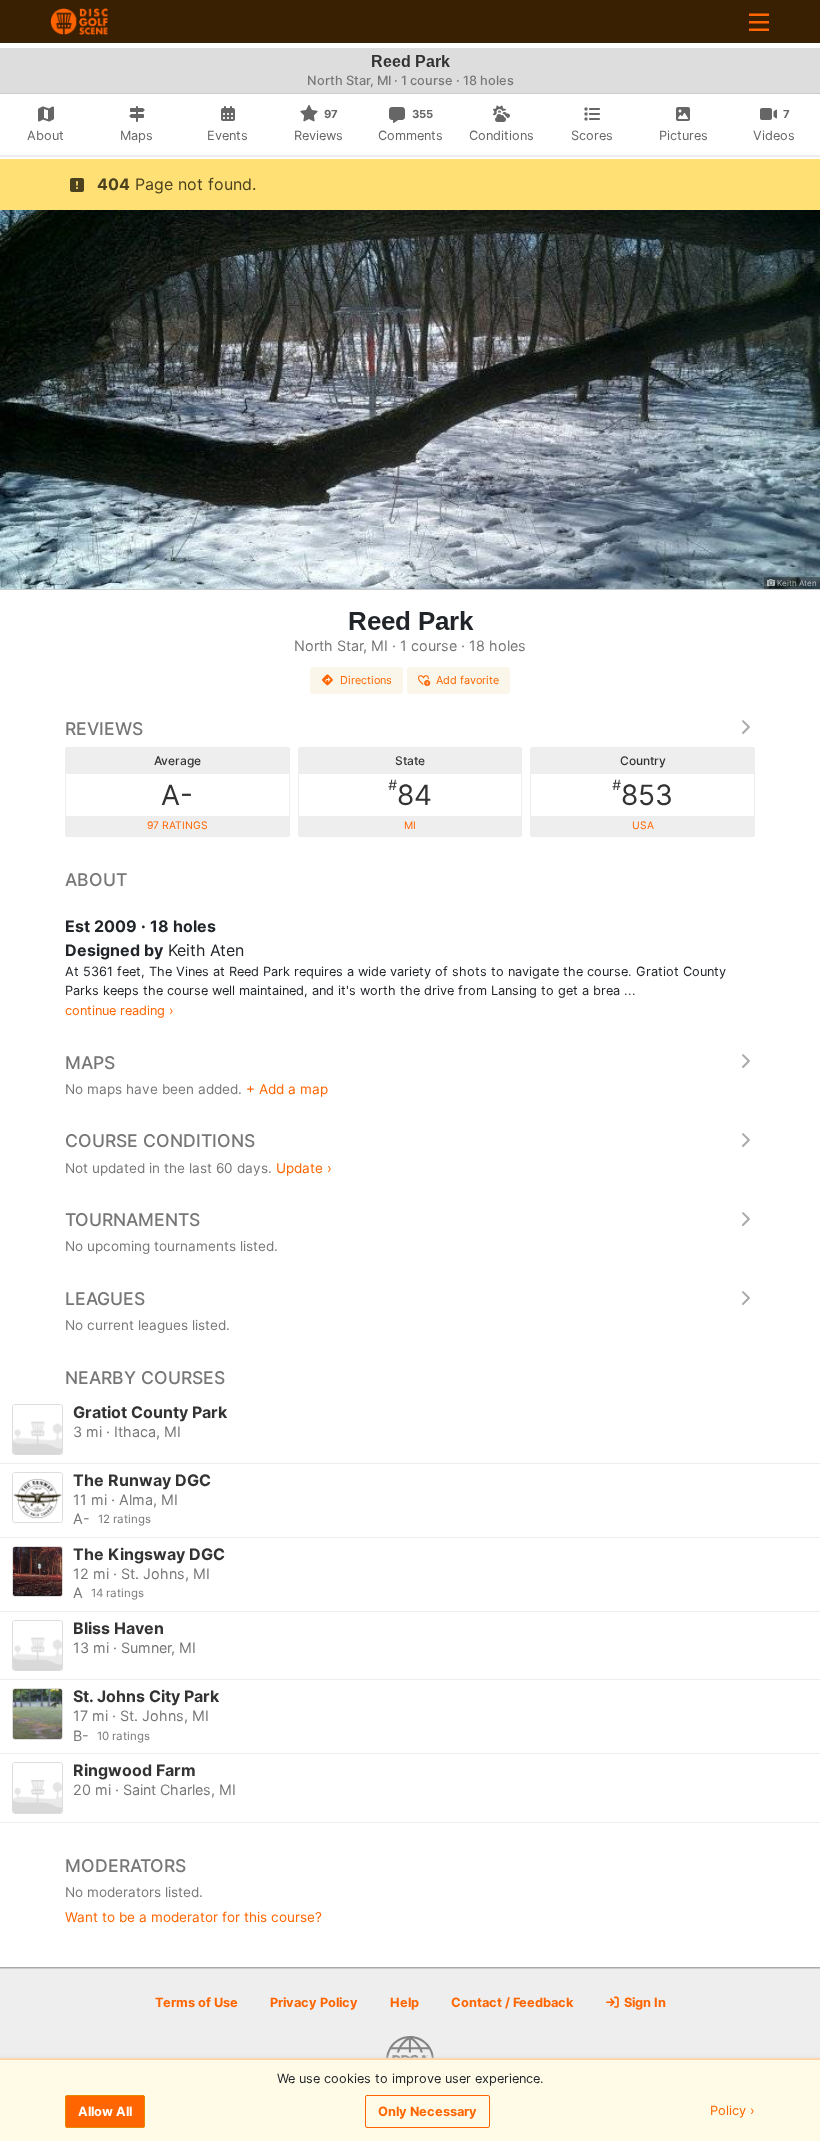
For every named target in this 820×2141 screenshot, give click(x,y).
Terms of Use (196, 2002)
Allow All (105, 2111)
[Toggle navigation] (759, 21)
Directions (366, 680)
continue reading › (119, 1010)
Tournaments (132, 1219)
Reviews (104, 728)
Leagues (105, 1298)
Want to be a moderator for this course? (193, 1917)
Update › (304, 1168)
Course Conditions (160, 1140)
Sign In (643, 2002)
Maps (90, 1062)
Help (404, 2002)
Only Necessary (427, 2111)
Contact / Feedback (512, 2002)
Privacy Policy (314, 2002)
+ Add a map (287, 1089)
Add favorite (467, 680)
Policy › (732, 2111)
